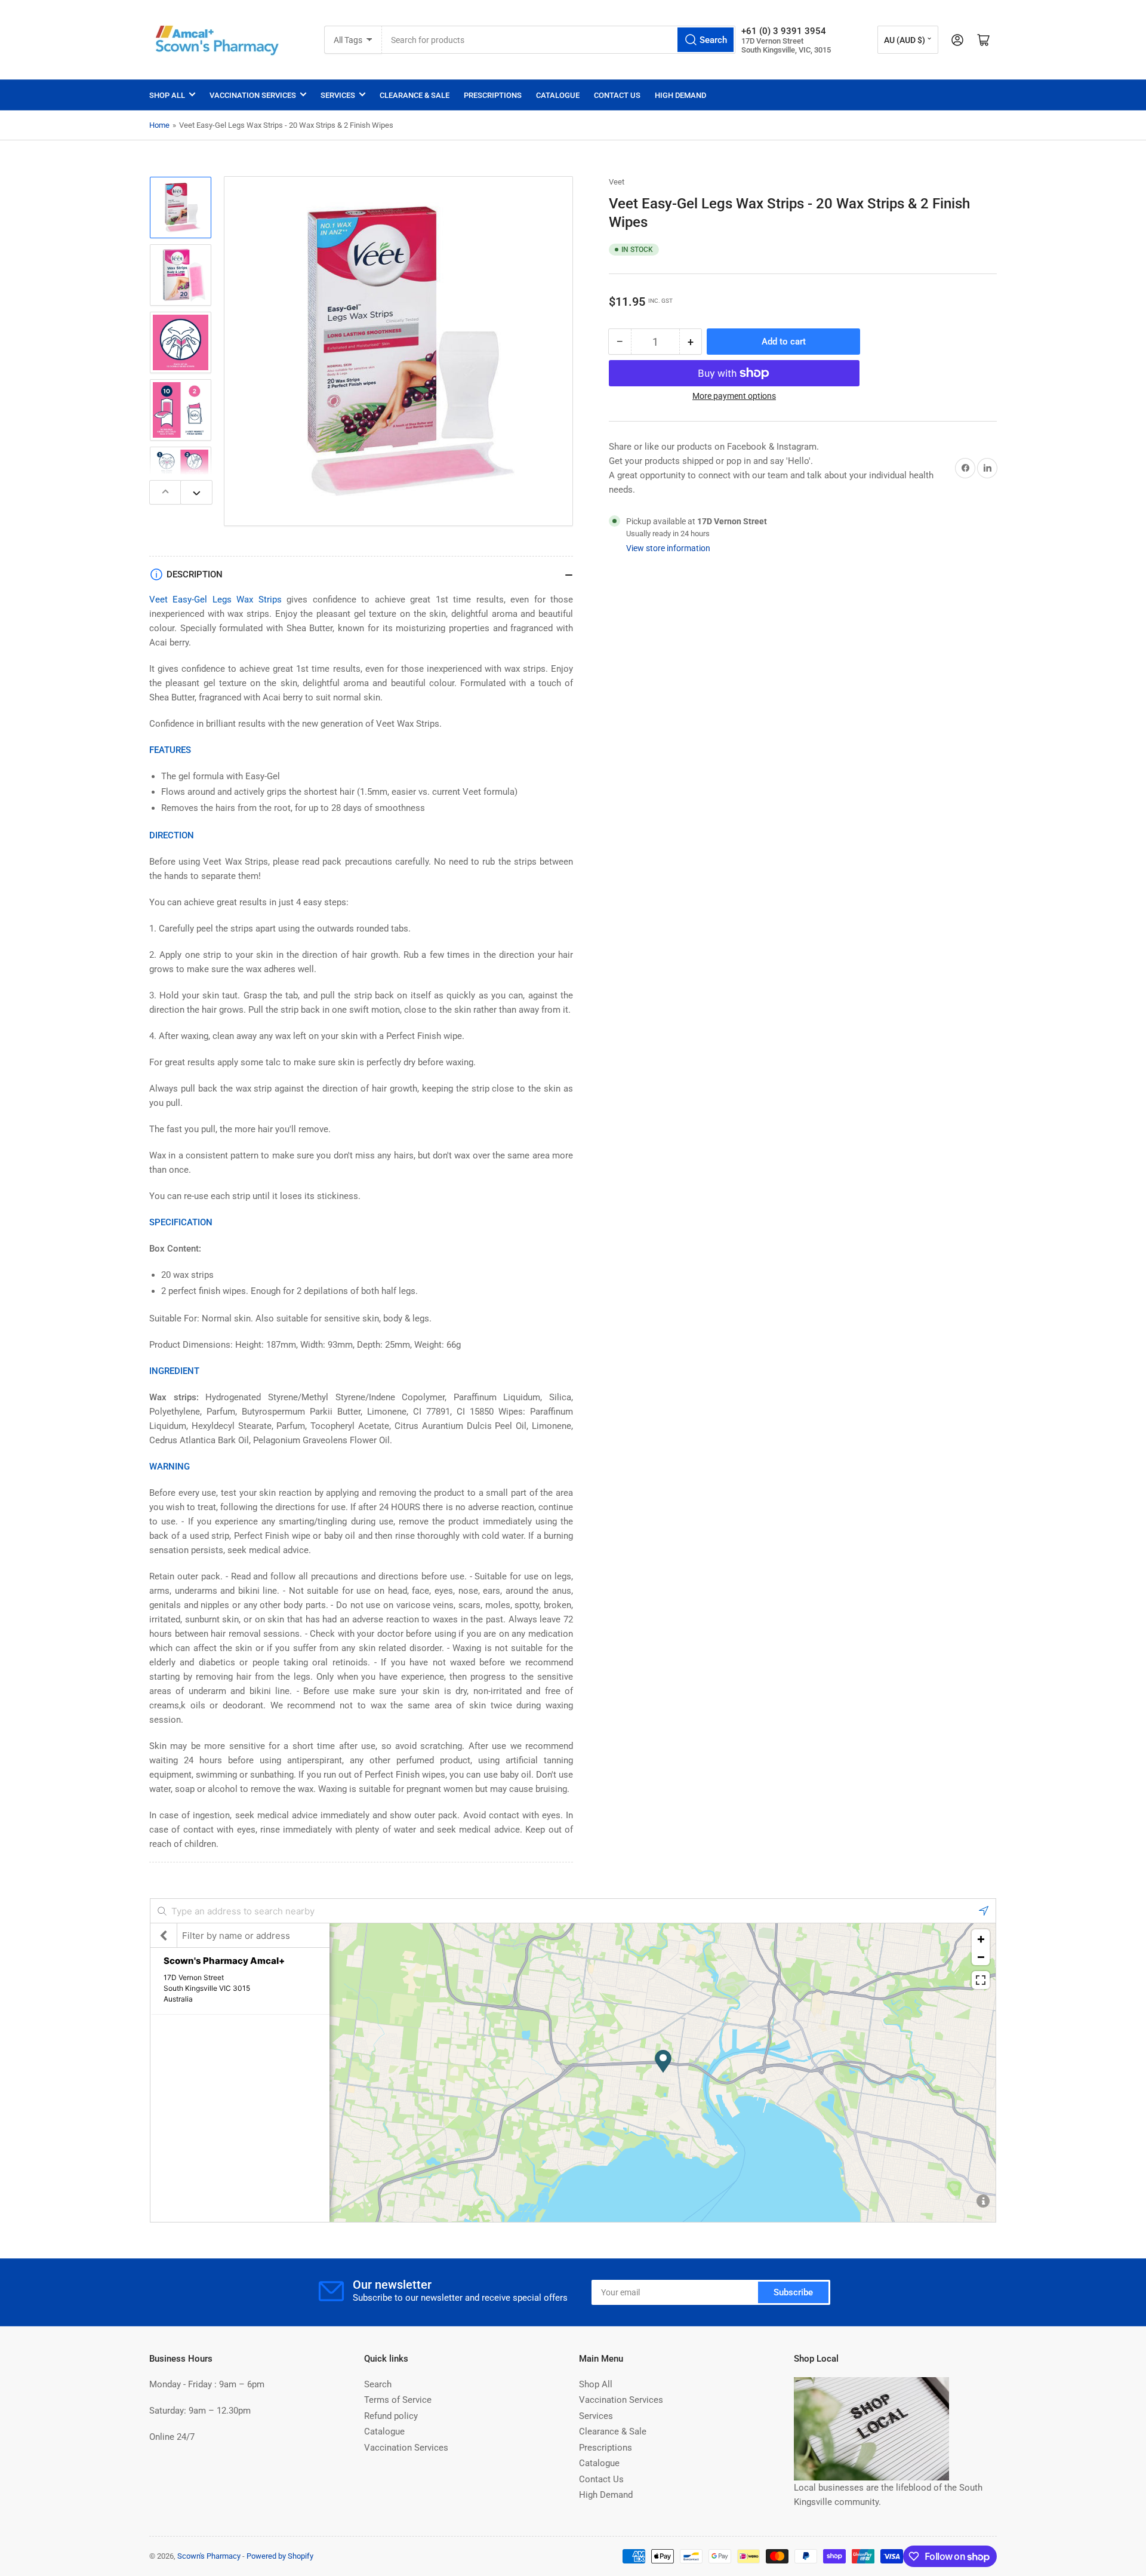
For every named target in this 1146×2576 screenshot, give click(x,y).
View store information (668, 548)
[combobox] (559, 40)
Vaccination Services (253, 95)
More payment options (734, 396)
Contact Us (617, 95)
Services (338, 95)
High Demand (680, 95)
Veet (617, 182)
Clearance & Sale (415, 95)
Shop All (167, 95)
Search (378, 2384)
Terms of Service (398, 2400)
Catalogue (558, 95)
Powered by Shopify (280, 2556)
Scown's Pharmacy (209, 2556)
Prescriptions (493, 95)
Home (159, 125)
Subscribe (793, 2292)
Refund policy (391, 2416)
